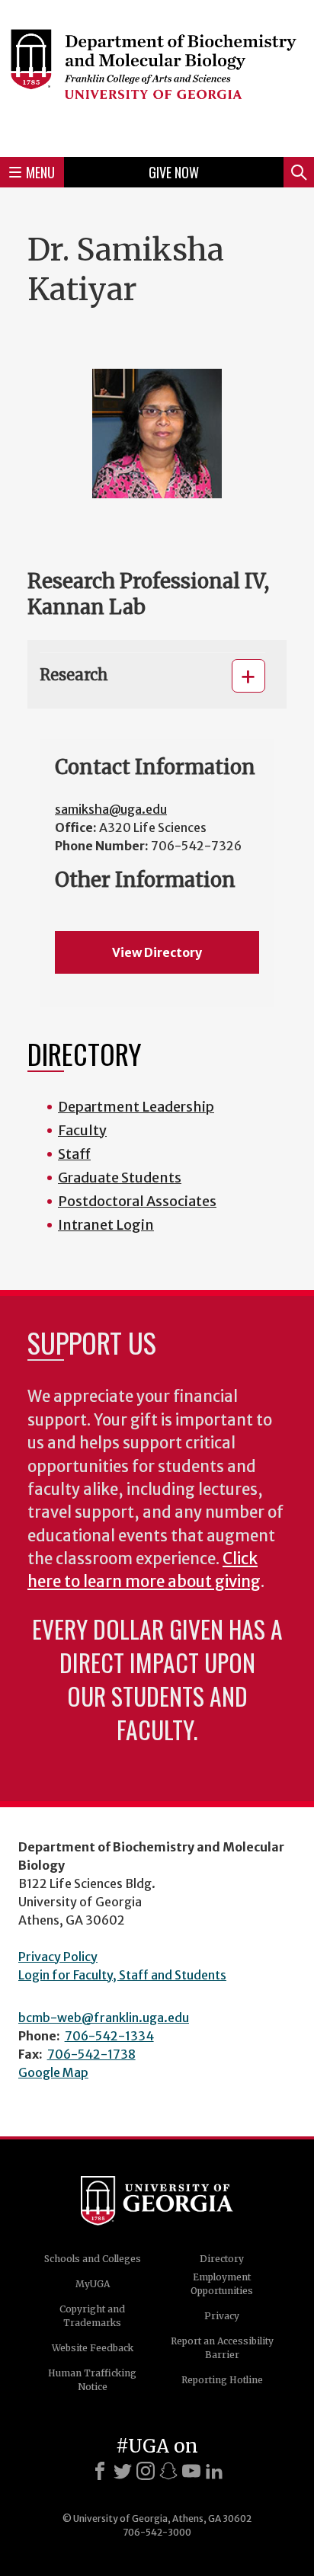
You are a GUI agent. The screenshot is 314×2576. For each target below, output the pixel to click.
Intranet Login (106, 1225)
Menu (40, 172)
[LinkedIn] (214, 2471)
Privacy (222, 2316)
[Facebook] (100, 2471)
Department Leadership (136, 1107)
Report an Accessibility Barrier (222, 2348)
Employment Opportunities (222, 2284)
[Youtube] (191, 2471)
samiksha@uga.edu (111, 809)
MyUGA (93, 2284)
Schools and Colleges (93, 2259)
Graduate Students (120, 1178)
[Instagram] (146, 2471)
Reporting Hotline (222, 2380)
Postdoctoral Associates (137, 1201)
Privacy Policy (58, 1957)
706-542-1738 (91, 2054)
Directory (222, 2259)
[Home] (157, 76)
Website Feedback (93, 2348)
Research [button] (74, 675)
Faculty (82, 1130)
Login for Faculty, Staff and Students (122, 1975)
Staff (74, 1154)
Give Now (174, 172)
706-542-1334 (109, 2036)
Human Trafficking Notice (92, 2380)
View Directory (157, 952)
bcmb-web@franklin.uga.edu (104, 2018)
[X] (123, 2471)
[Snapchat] (168, 2471)
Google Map (53, 2072)
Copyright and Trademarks (92, 2316)
